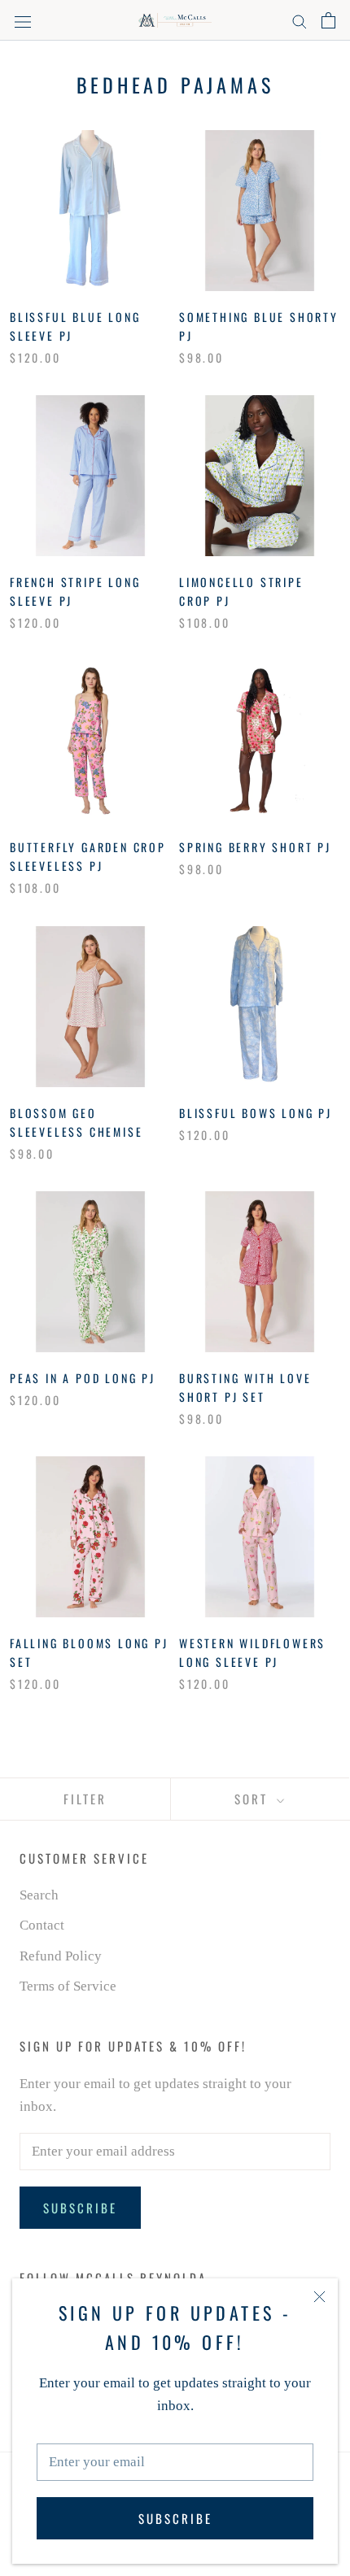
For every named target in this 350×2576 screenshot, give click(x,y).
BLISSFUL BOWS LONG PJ (256, 1113)
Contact (42, 1925)
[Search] (300, 21)
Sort (254, 1799)
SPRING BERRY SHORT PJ (255, 847)
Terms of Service (68, 1986)
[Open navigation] (23, 21)
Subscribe (175, 2518)
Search (39, 1895)
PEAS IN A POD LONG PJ (83, 1378)
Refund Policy (61, 1956)
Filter (85, 1799)
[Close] (319, 2297)
